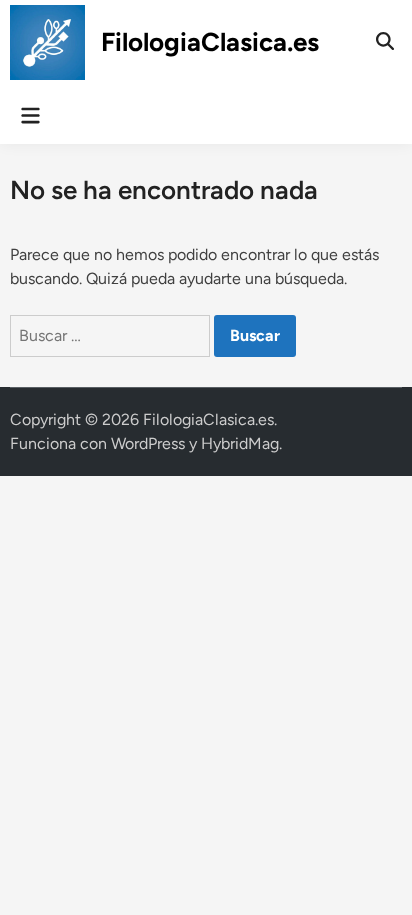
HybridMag (240, 443)
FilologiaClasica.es (210, 42)
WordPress (148, 443)
